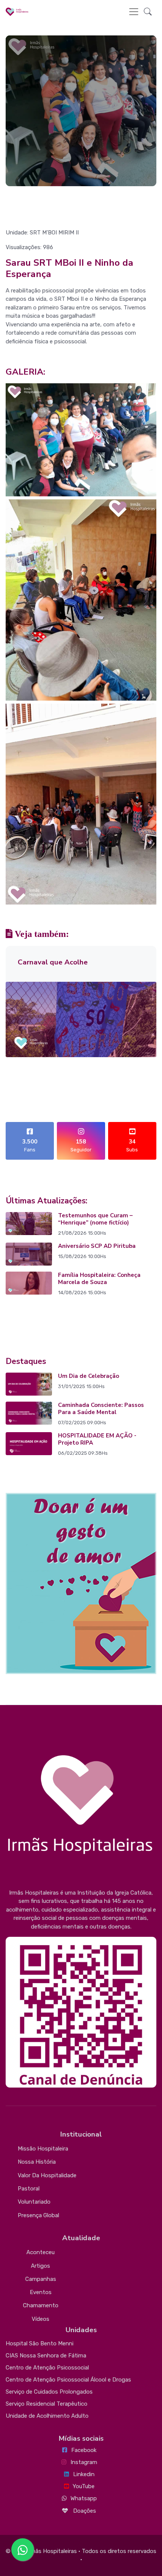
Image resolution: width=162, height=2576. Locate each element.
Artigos (40, 2266)
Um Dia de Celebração (89, 1376)
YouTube (84, 2486)
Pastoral (29, 2189)
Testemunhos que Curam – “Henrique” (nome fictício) (95, 1219)
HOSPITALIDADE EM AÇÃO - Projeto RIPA (97, 1439)
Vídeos (40, 2319)
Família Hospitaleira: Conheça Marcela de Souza (99, 1279)
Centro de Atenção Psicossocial (47, 2368)
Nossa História (37, 2162)
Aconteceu (40, 2252)
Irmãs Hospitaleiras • (54, 2551)
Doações (84, 2511)
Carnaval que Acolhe (53, 962)
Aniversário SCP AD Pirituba (97, 1246)
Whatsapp (84, 2498)
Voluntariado (34, 2202)
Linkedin (84, 2474)
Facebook (84, 2450)
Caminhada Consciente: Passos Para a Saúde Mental (101, 1409)
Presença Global (38, 2215)
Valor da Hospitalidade (47, 2175)
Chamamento (41, 2305)
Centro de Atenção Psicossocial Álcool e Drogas (68, 2380)
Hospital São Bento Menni (40, 2343)
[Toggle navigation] (134, 12)
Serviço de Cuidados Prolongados (49, 2392)
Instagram (84, 2462)
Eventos (41, 2292)
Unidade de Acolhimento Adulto (47, 2416)
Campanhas (41, 2279)
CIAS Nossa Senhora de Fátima (46, 2356)
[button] (148, 12)
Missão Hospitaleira (43, 2149)
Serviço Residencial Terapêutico (47, 2404)
